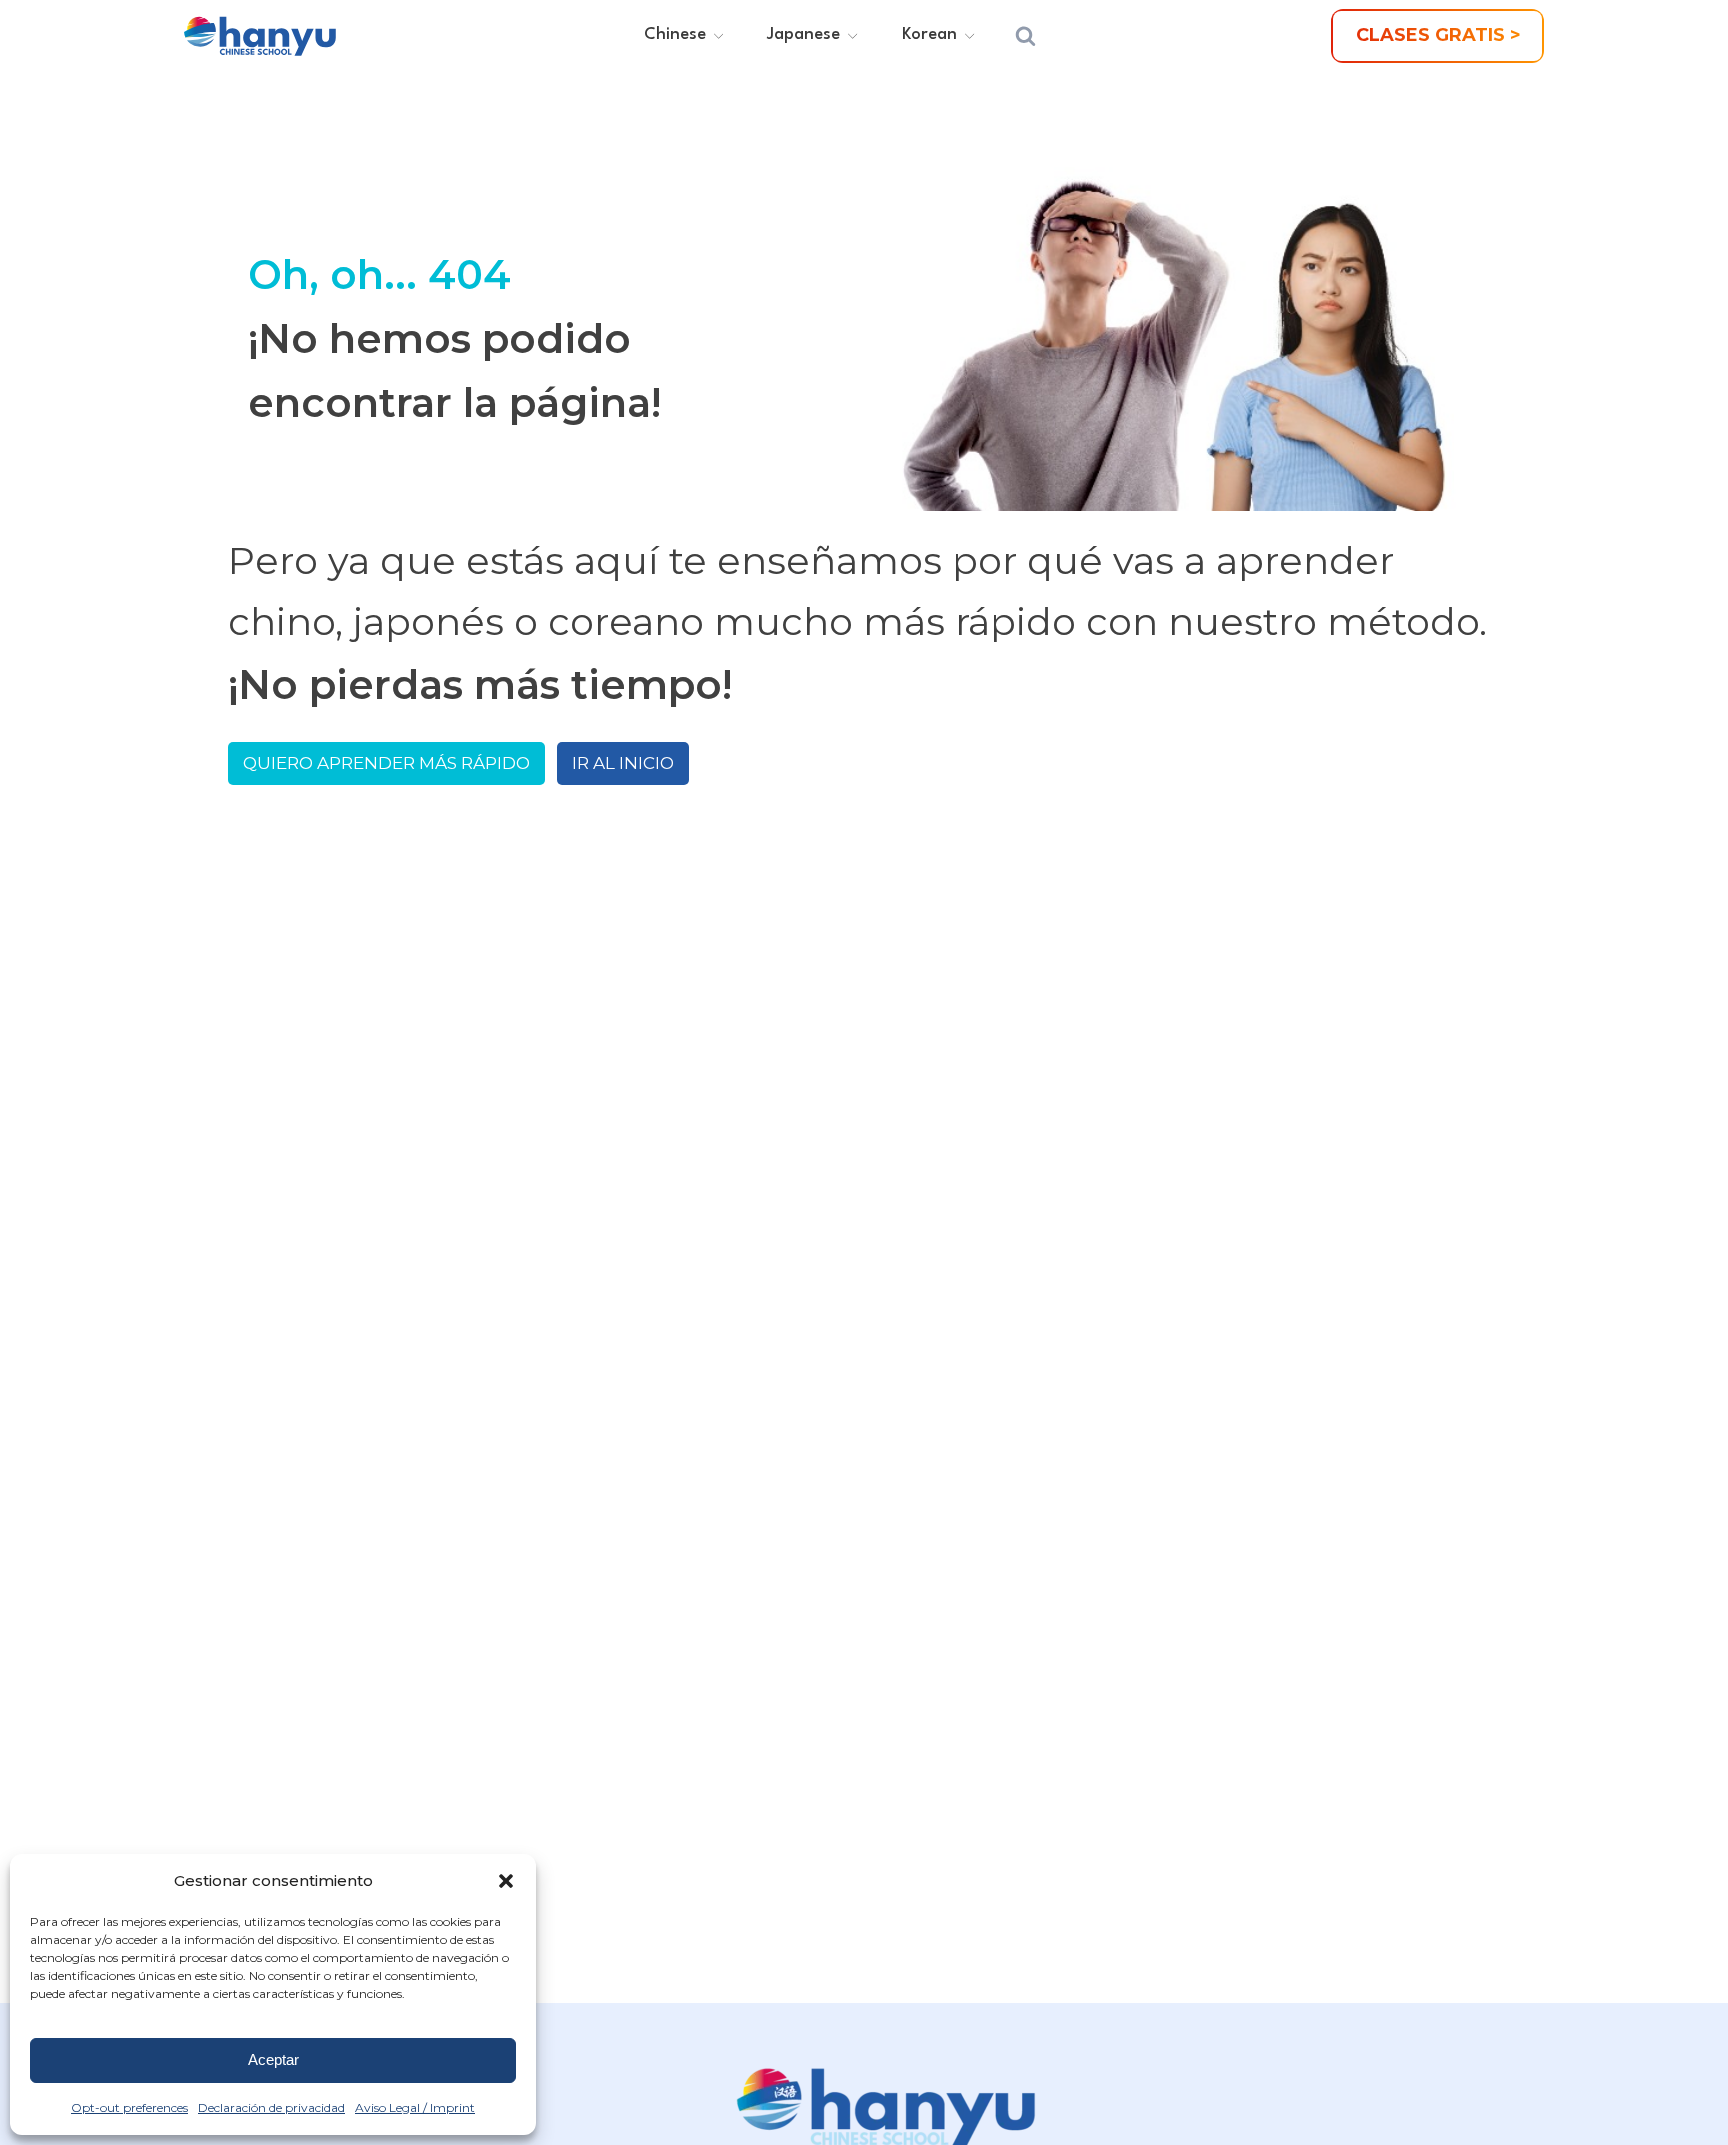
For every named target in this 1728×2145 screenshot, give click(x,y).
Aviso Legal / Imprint (415, 2107)
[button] (506, 1881)
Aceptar (273, 2059)
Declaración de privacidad (271, 2107)
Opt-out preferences (129, 2107)
